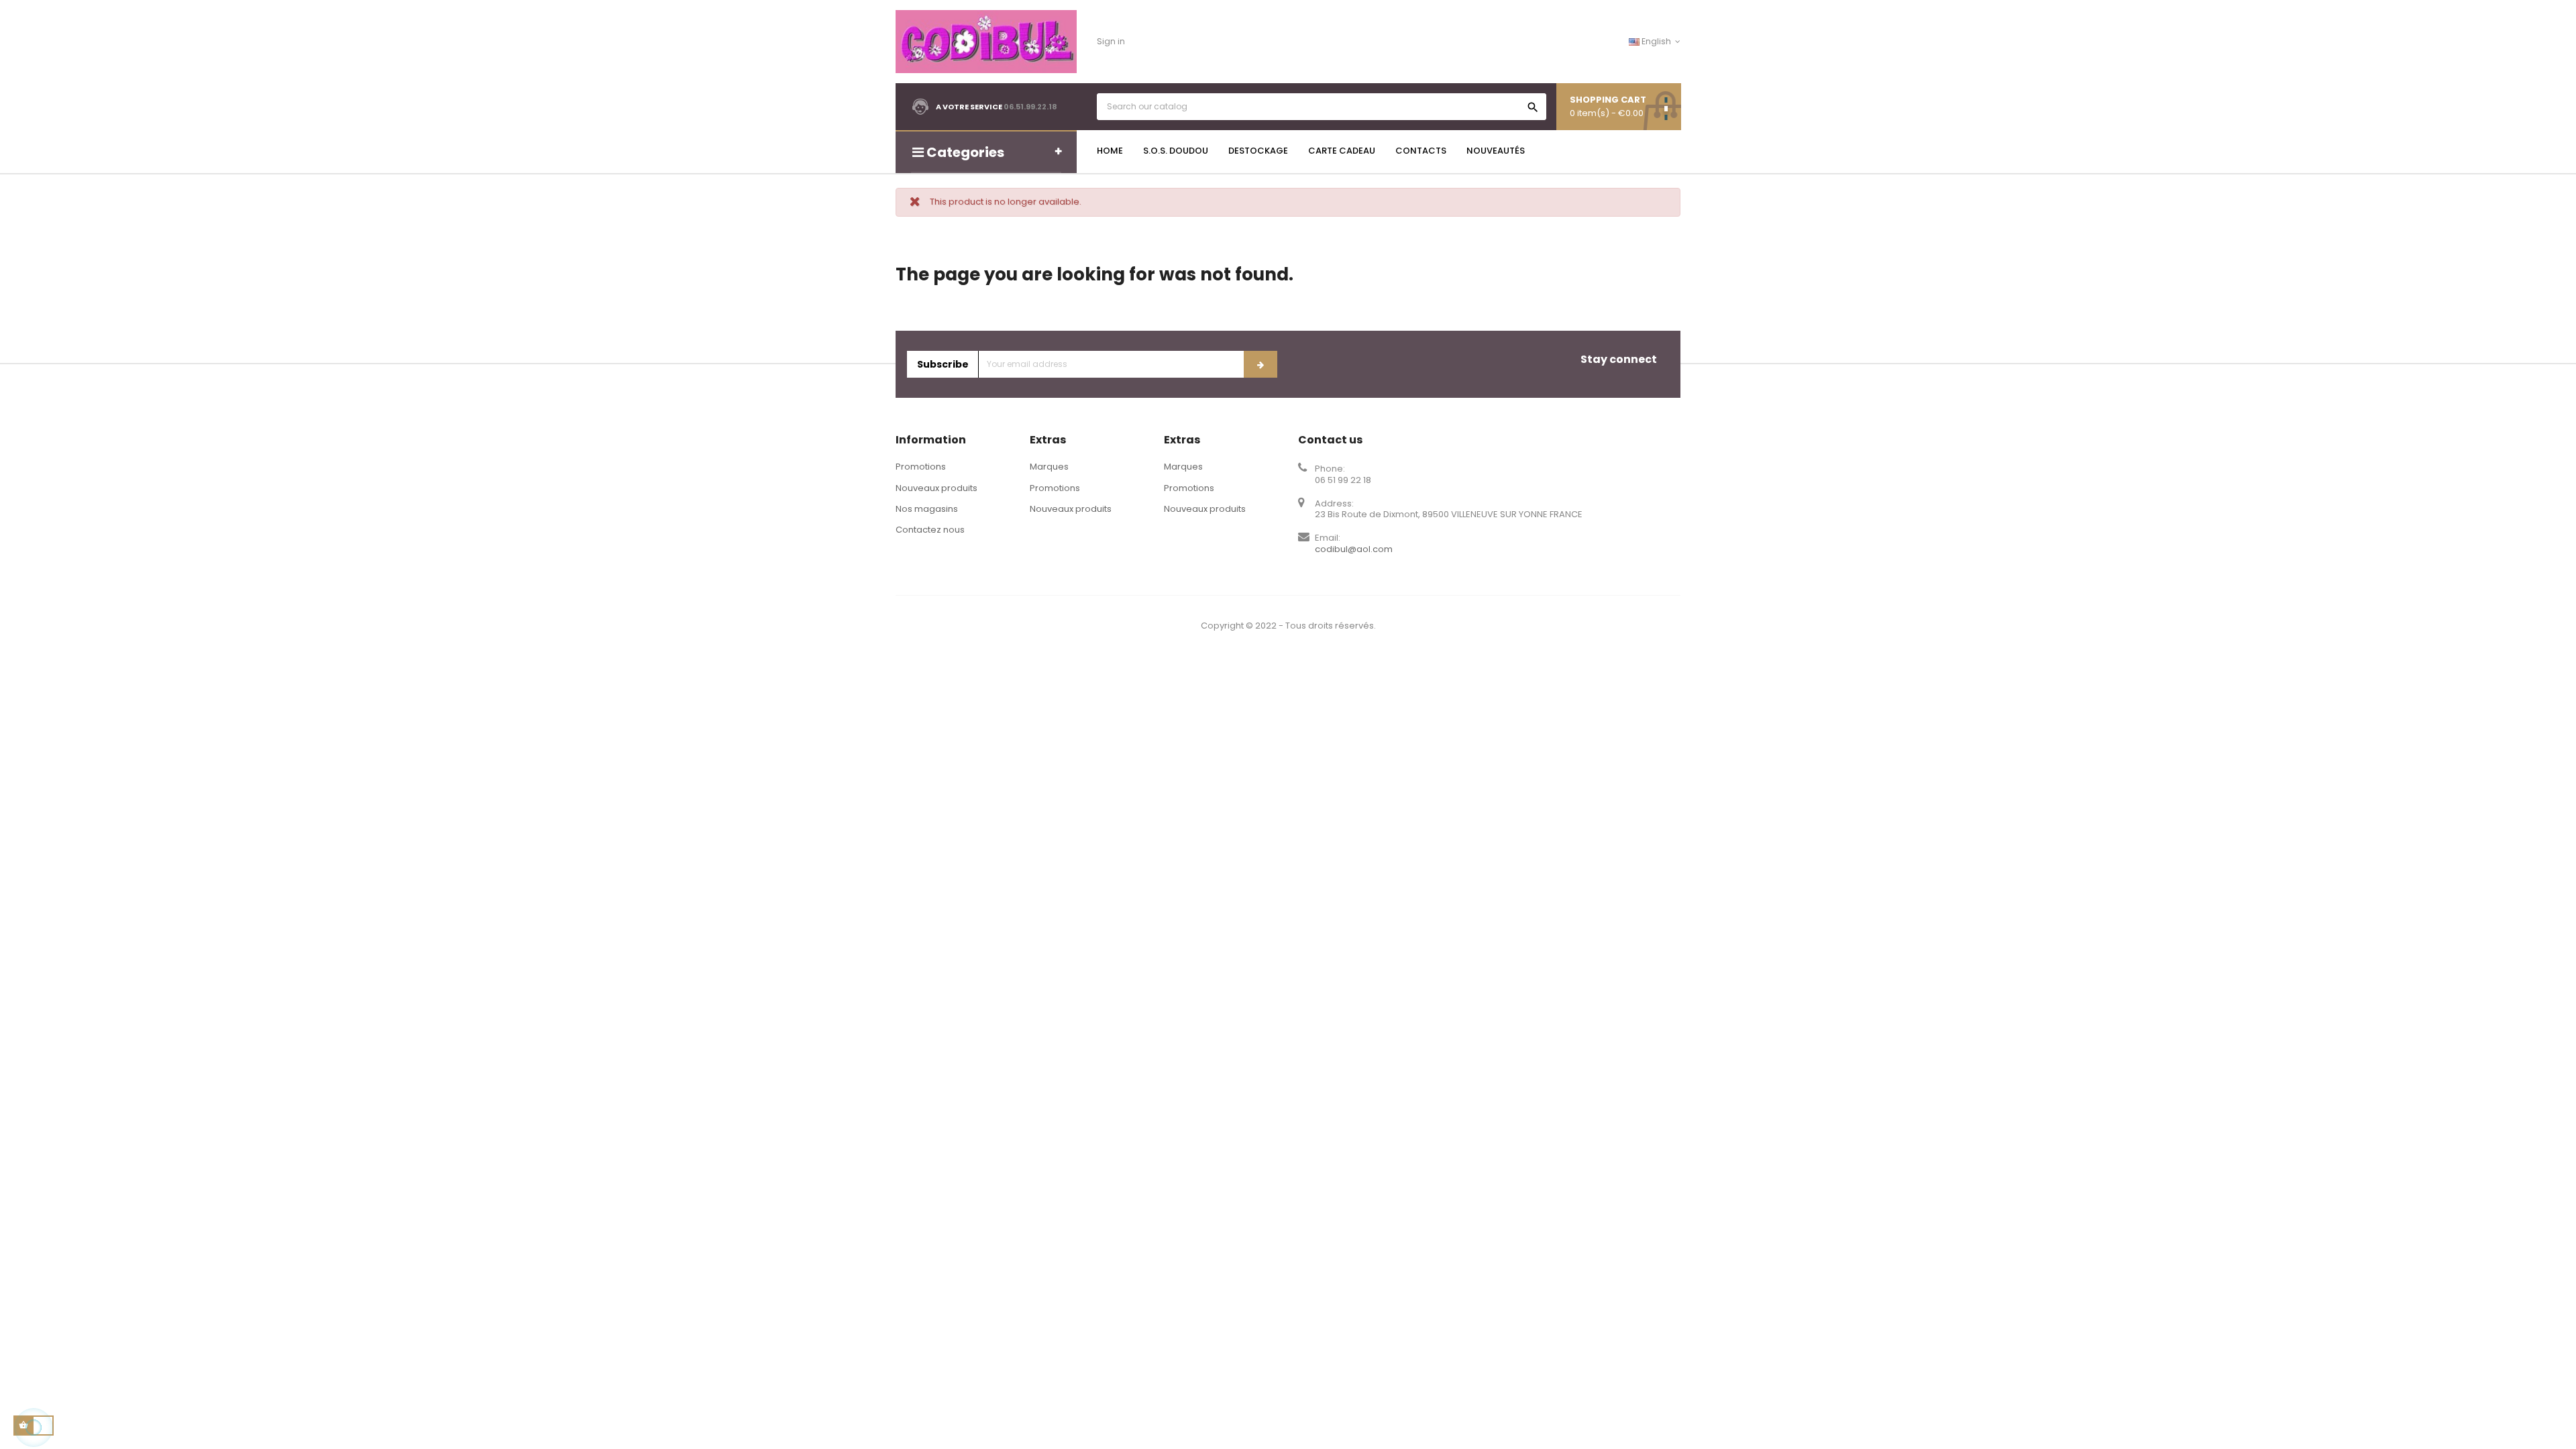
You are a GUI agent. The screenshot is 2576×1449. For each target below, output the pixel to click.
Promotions (921, 467)
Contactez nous (930, 530)
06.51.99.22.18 (1030, 107)
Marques (1049, 467)
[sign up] (1260, 364)
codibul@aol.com (1354, 549)
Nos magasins (927, 509)
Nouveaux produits (936, 488)
